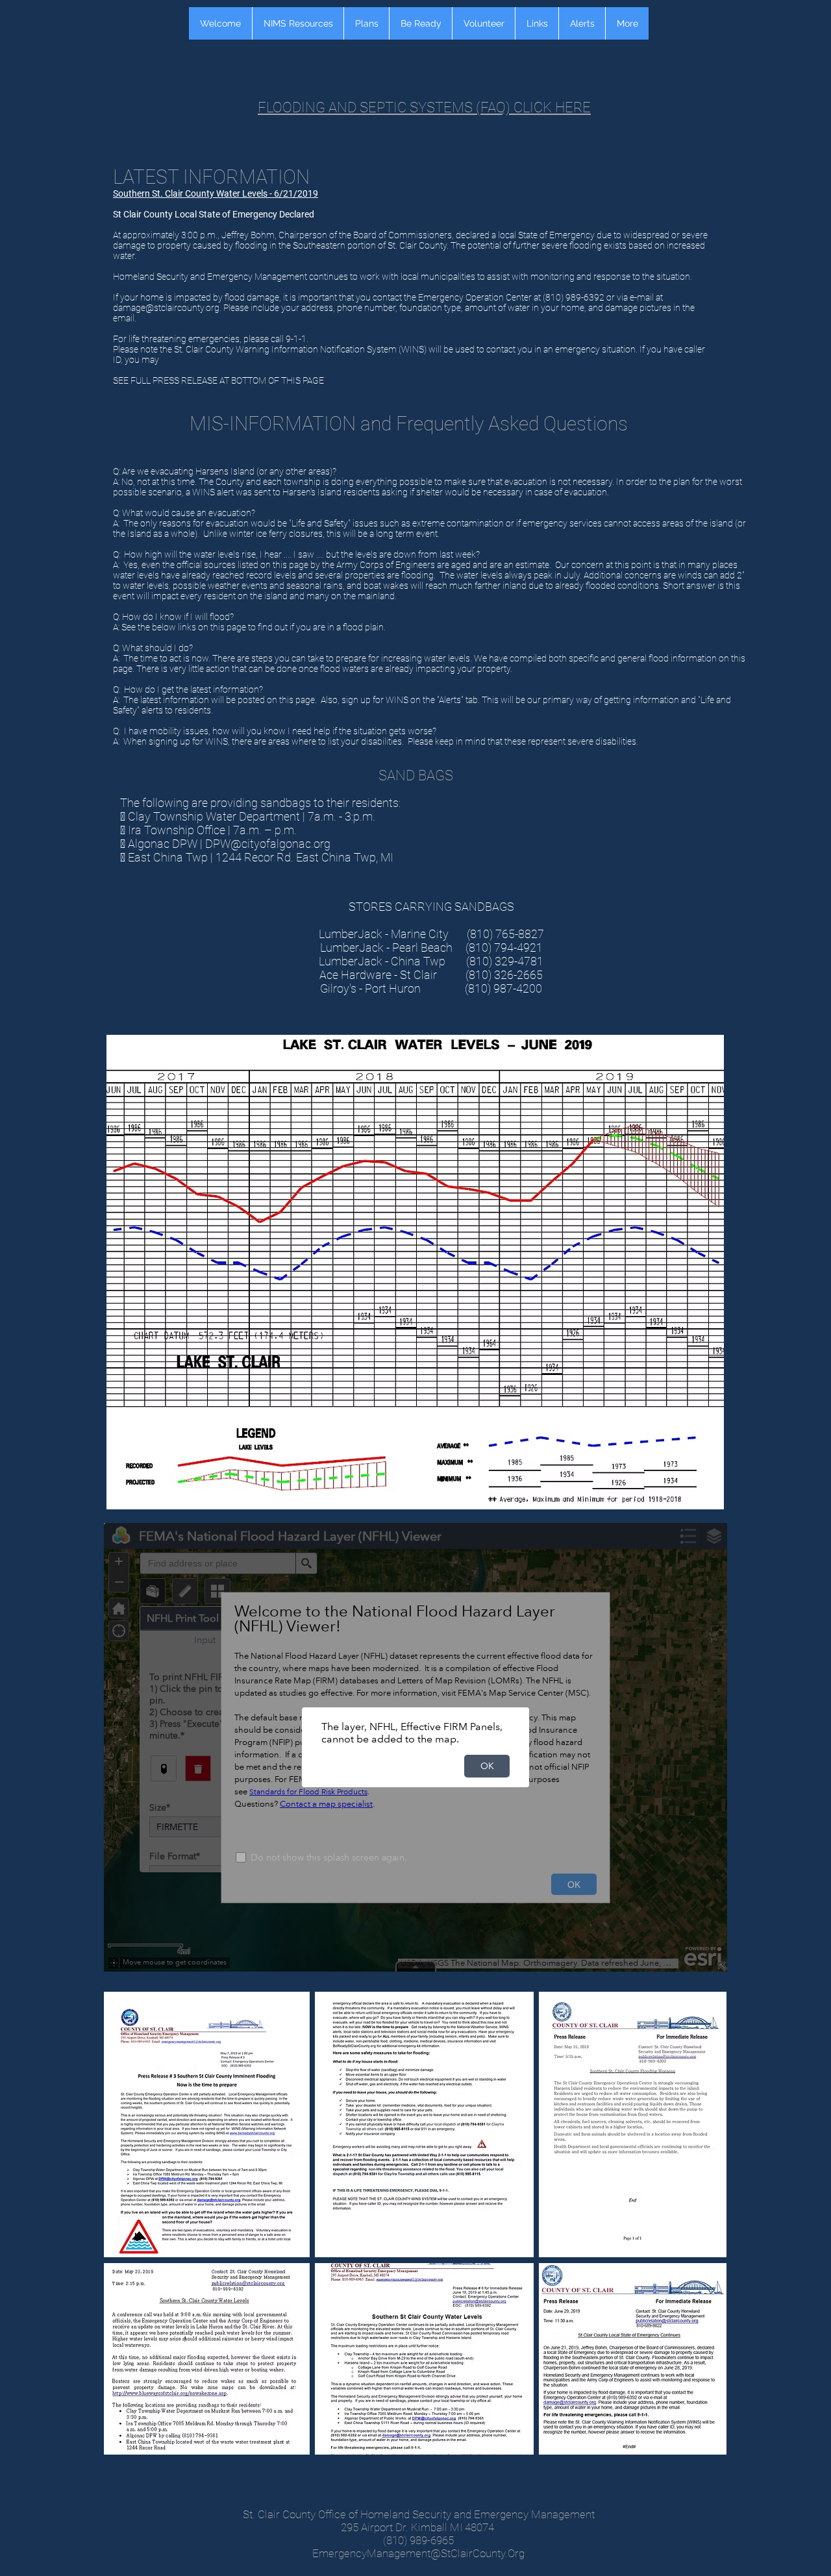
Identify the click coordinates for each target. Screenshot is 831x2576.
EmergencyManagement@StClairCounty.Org (418, 2553)
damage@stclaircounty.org (166, 308)
